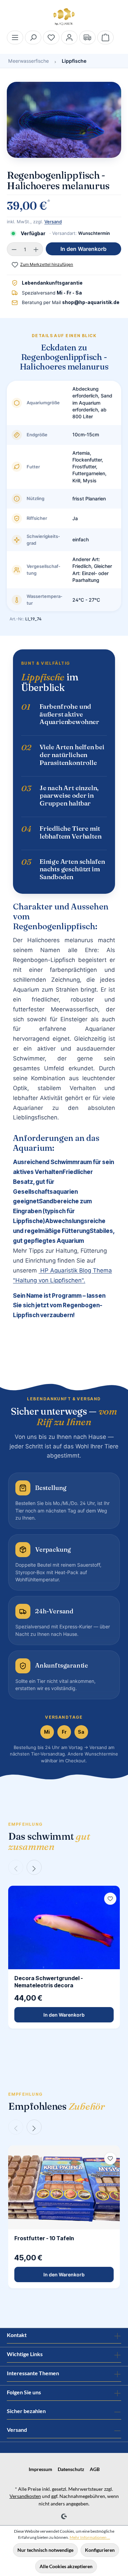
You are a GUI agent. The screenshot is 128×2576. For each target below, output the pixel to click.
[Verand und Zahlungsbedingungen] (87, 37)
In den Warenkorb (83, 249)
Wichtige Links (25, 2354)
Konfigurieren (100, 2550)
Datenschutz (71, 2469)
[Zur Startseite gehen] (64, 17)
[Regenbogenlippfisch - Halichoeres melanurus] (64, 120)
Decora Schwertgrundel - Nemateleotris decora (49, 1982)
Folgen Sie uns (24, 2392)
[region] (64, 123)
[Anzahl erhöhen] (36, 249)
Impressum (40, 2469)
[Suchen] (33, 37)
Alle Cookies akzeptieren (66, 2566)
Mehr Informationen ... (90, 2537)
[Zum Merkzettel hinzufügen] (110, 1899)
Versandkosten (25, 2496)
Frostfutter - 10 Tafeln (44, 2238)
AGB (95, 2469)
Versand (53, 222)
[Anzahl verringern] (14, 249)
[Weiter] (34, 1867)
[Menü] (15, 37)
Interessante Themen (33, 2373)
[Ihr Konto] (69, 37)
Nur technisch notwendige (45, 2550)
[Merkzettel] (51, 37)
